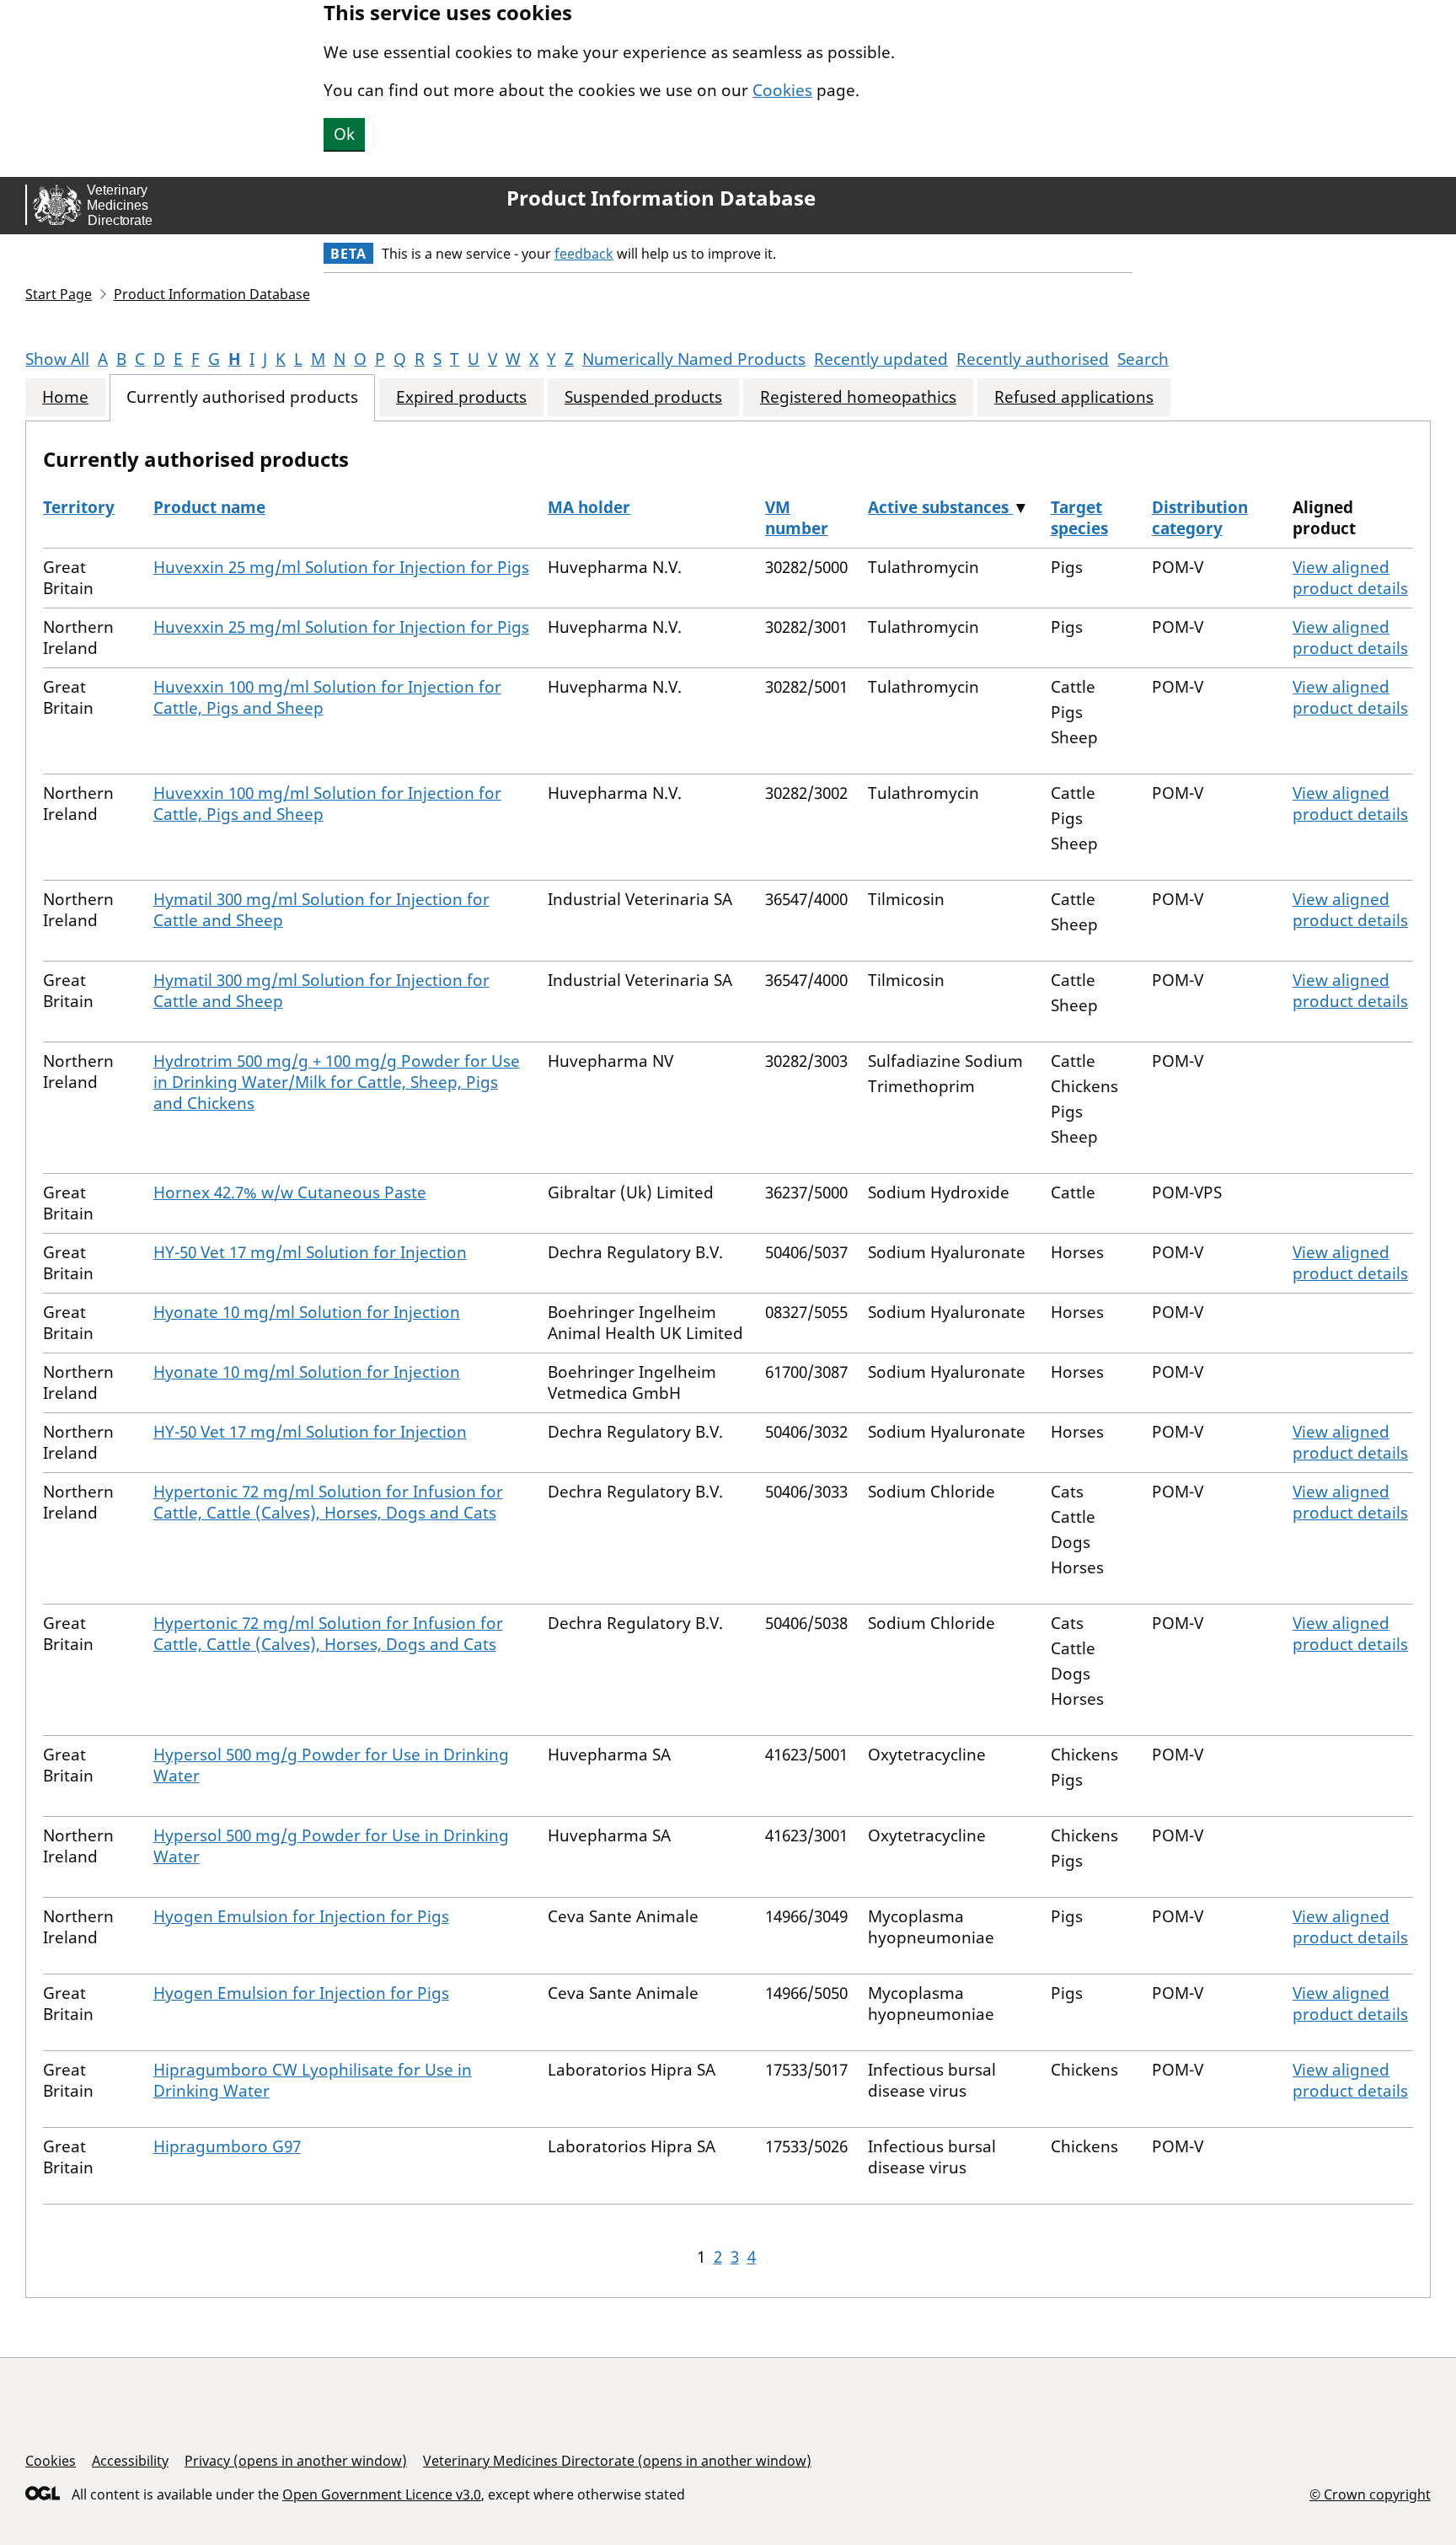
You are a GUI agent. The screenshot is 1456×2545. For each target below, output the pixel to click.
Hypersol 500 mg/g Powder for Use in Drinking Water (331, 1765)
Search (1143, 359)
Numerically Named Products (694, 359)
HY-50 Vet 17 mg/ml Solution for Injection (310, 1252)
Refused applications (1074, 397)
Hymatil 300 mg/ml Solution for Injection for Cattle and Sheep (321, 910)
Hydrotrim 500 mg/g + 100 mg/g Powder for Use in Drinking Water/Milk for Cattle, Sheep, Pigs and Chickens (337, 1082)
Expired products (461, 397)
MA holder (589, 507)
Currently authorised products (242, 397)
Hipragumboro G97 (227, 2146)
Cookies (782, 90)
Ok (344, 134)
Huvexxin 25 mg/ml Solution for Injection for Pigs (341, 567)
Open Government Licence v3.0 (382, 2494)
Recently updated (881, 359)
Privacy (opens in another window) (296, 2461)
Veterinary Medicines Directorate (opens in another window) (617, 2461)
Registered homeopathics (858, 397)
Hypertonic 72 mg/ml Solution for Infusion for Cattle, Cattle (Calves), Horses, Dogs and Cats (328, 1502)
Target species (1079, 518)
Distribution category (1200, 518)
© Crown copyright (1370, 2494)
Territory (79, 507)
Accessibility (130, 2461)
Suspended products (643, 397)
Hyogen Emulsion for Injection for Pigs (301, 1916)
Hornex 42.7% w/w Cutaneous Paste (290, 1192)
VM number (797, 518)
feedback (584, 254)
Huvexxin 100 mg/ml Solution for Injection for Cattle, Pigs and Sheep (327, 697)
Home (65, 397)
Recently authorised (1033, 359)
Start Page (59, 294)
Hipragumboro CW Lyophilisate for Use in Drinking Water (313, 2080)
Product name (209, 507)
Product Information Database (661, 198)
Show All (57, 359)
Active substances (940, 507)
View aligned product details (1350, 578)
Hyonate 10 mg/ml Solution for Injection (307, 1312)
